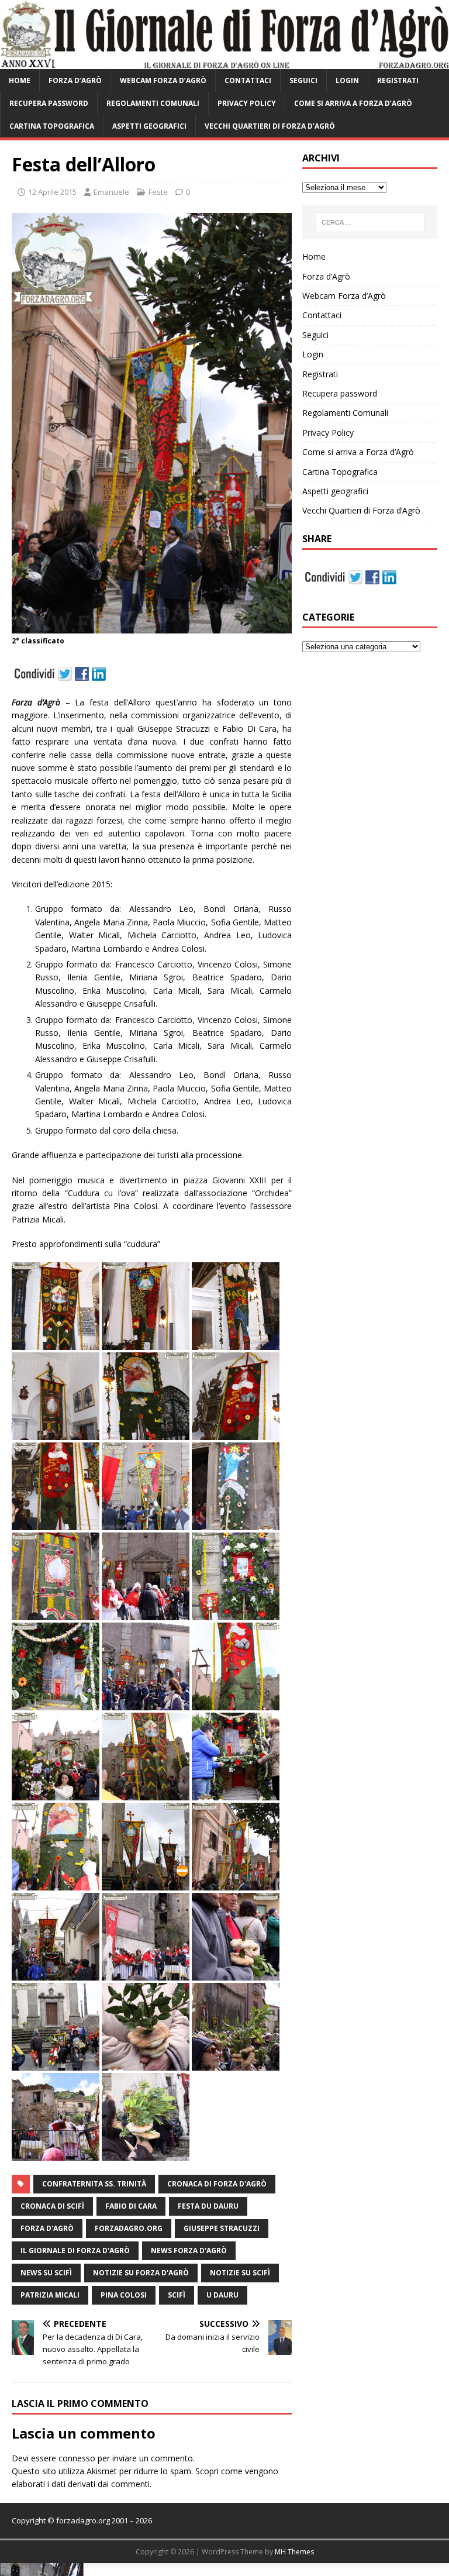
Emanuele (111, 192)
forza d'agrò (47, 2228)
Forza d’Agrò (75, 80)
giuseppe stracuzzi (222, 2228)
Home (20, 80)
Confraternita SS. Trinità (94, 2184)
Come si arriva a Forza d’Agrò (353, 103)
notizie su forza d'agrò (141, 2273)
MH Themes (294, 2552)
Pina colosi (124, 2295)
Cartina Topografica (52, 126)
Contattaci (248, 80)
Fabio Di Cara (131, 2206)
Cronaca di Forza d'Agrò (217, 2184)
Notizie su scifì (240, 2273)
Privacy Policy (247, 103)
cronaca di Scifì (52, 2206)
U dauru (222, 2295)
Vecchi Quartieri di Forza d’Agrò (270, 126)
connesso (77, 2458)
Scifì (177, 2295)
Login (347, 80)
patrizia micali (50, 2295)
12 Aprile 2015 (52, 192)
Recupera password (49, 103)
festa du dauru (208, 2206)
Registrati (398, 80)
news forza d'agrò (189, 2250)
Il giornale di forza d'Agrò (75, 2250)
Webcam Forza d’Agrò (163, 80)
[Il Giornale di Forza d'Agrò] (224, 62)
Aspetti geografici (149, 126)
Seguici (303, 80)
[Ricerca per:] (370, 222)
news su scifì (46, 2273)
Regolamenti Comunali (153, 103)
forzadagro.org (129, 2228)
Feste (158, 192)
